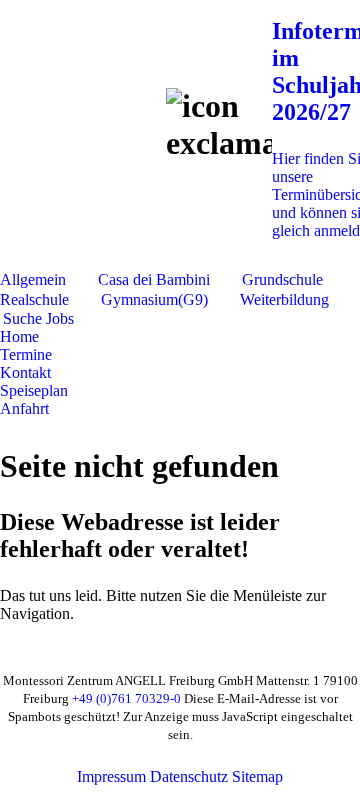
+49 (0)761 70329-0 (126, 698)
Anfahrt (24, 408)
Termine (26, 354)
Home (19, 336)
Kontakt (25, 372)
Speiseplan (34, 390)
